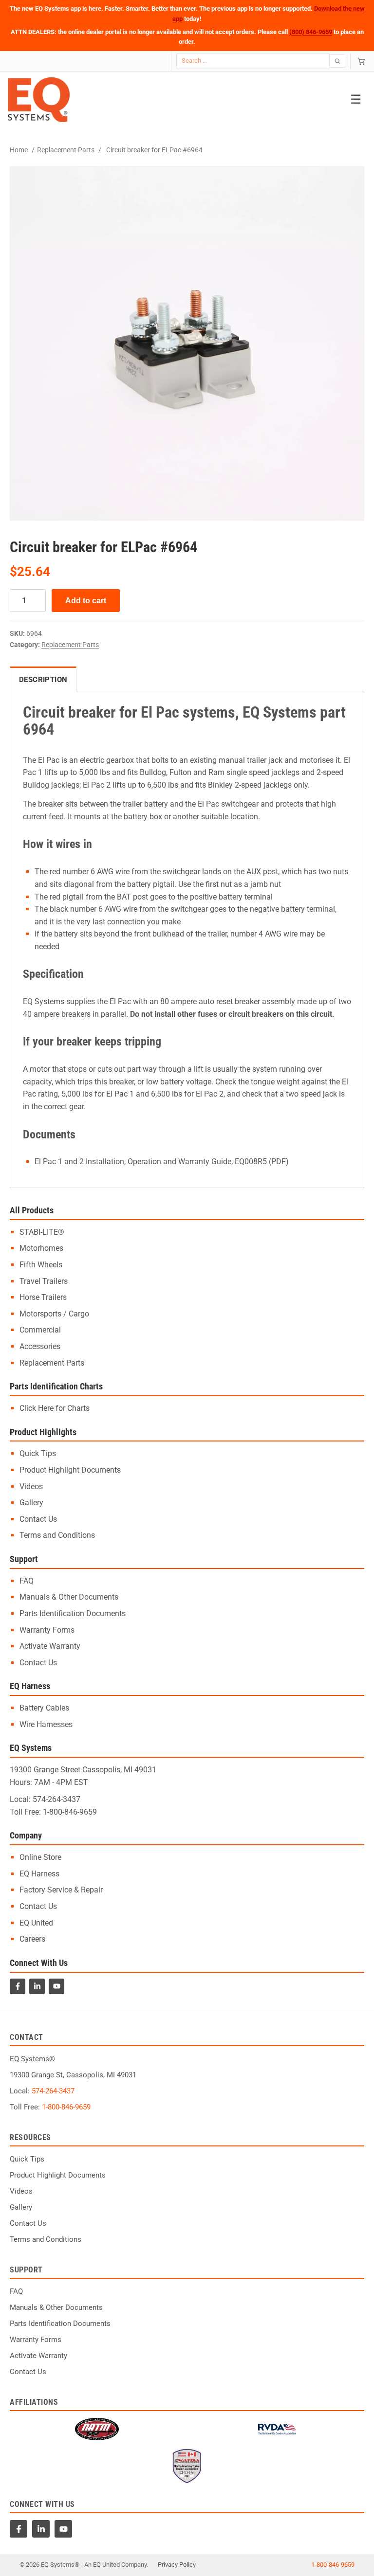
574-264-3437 (56, 1799)
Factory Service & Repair (61, 1890)
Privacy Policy (177, 2565)
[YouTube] (56, 1986)
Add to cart (86, 601)
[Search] (338, 61)
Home (19, 150)
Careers (32, 1939)
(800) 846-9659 (311, 32)
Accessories (40, 1346)
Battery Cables (44, 1708)
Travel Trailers (44, 1281)
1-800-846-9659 (70, 1812)
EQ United (36, 1923)
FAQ (27, 1581)
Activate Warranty (50, 1646)
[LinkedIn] (37, 1986)
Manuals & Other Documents (69, 1597)
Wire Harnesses (46, 1724)
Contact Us (38, 1519)
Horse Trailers (43, 1297)
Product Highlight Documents (70, 1470)
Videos (31, 1486)
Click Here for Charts (55, 1408)
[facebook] (19, 2529)
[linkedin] (41, 2529)
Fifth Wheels (41, 1265)
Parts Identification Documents (73, 1613)
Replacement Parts (66, 150)
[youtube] (63, 2529)
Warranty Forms (47, 1630)
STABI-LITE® (42, 1232)
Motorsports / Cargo (54, 1314)
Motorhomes (41, 1248)
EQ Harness (39, 1874)
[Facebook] (18, 1986)
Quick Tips (38, 1453)
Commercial (40, 1330)
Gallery (31, 1503)
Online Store (40, 1857)
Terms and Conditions (57, 1535)
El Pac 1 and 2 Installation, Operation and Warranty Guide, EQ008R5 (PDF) (162, 1162)
